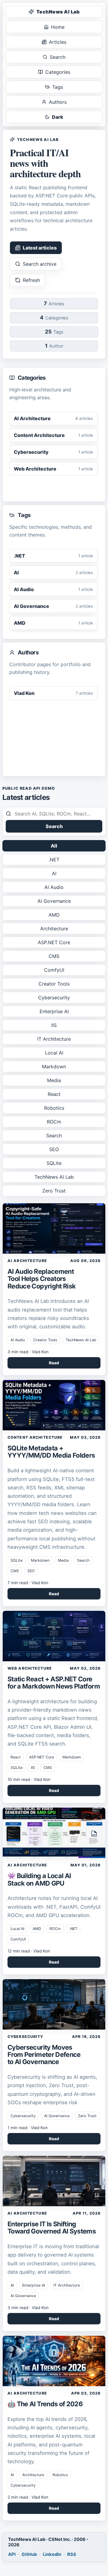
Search (58, 57)
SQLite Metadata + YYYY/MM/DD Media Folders (51, 1452)
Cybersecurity (54, 998)
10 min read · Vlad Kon (29, 1779)
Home (58, 27)
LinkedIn (52, 2554)
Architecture (54, 929)
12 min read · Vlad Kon (29, 1951)
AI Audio (54, 887)
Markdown (54, 1067)
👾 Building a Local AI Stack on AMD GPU (39, 1879)
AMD (54, 915)
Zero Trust (54, 1191)
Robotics (54, 1108)
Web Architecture (30, 1668)
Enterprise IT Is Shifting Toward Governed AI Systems (52, 2227)
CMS (54, 956)
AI (54, 873)
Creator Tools (54, 984)
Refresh (31, 280)
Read (54, 1363)
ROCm (54, 1122)
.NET (54, 860)
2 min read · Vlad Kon (28, 2497)
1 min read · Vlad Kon (28, 2128)
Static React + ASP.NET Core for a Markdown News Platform (54, 1683)
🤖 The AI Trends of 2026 (45, 2404)
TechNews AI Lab (58, 12)
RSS (72, 2554)
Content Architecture (35, 1437)
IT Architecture (54, 1039)
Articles (58, 42)
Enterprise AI (54, 1011)
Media (54, 1080)
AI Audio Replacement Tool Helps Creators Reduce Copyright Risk (42, 1279)
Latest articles (40, 248)
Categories (58, 72)
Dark (58, 117)
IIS (54, 1025)
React (54, 1094)
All (54, 846)
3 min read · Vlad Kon (28, 1352)
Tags (58, 87)
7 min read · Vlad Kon (28, 1583)
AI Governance (54, 901)
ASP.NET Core (54, 942)
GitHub (29, 2554)
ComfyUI (54, 970)
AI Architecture (27, 1261)
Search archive (40, 264)
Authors (58, 102)
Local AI (54, 1053)
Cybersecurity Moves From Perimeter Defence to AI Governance (44, 2054)
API (12, 2554)
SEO (54, 1149)
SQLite (54, 1163)
